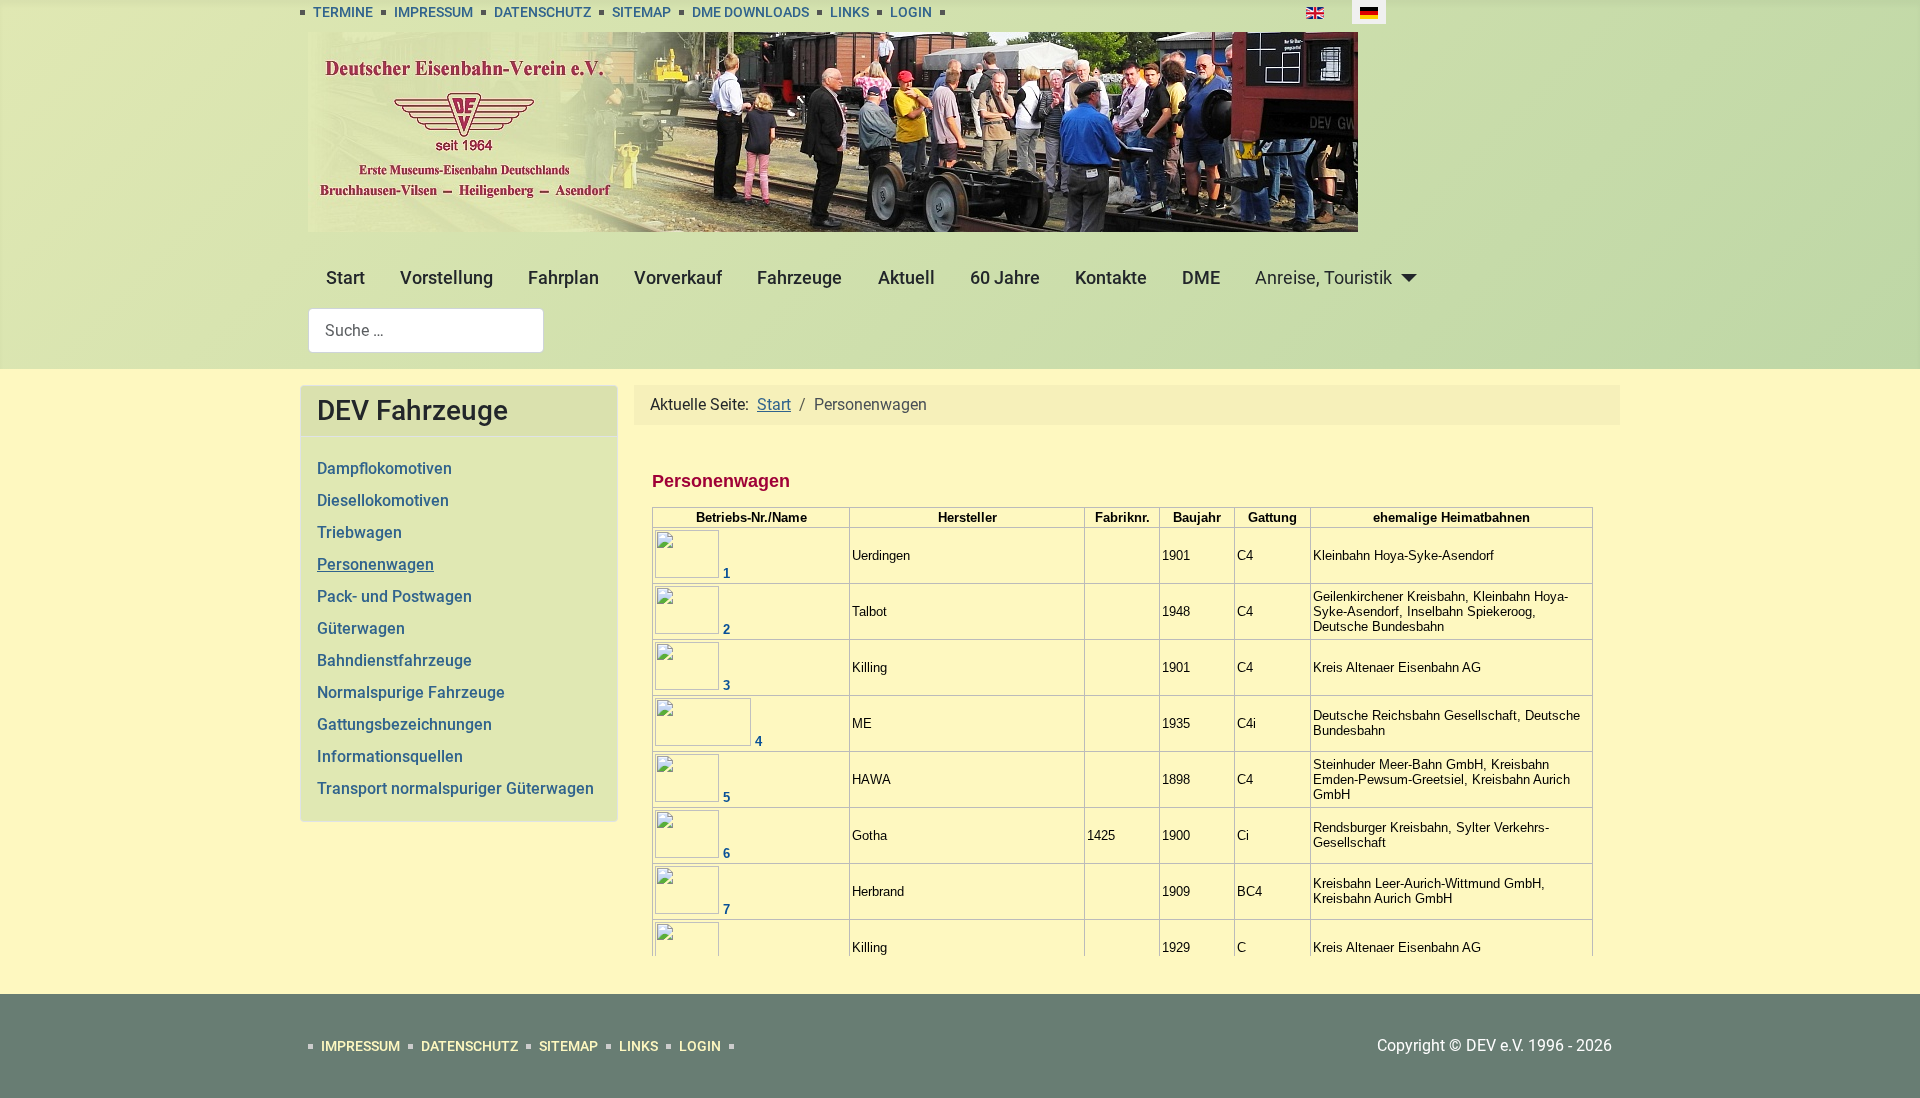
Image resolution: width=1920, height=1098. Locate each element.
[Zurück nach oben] (1885, 1061)
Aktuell (906, 278)
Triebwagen (359, 532)
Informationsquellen (390, 756)
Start (345, 278)
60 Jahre (1005, 278)
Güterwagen (361, 628)
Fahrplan (563, 278)
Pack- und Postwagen (394, 596)
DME (1201, 278)
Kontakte (1111, 278)
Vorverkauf (678, 278)
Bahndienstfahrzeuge (394, 660)
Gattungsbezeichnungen (404, 724)
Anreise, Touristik (1323, 278)
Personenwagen (375, 564)
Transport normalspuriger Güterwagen (455, 788)
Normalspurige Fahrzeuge (411, 692)
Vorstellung (446, 278)
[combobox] (426, 330)
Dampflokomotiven (384, 468)
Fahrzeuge (799, 278)
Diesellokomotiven (383, 500)
